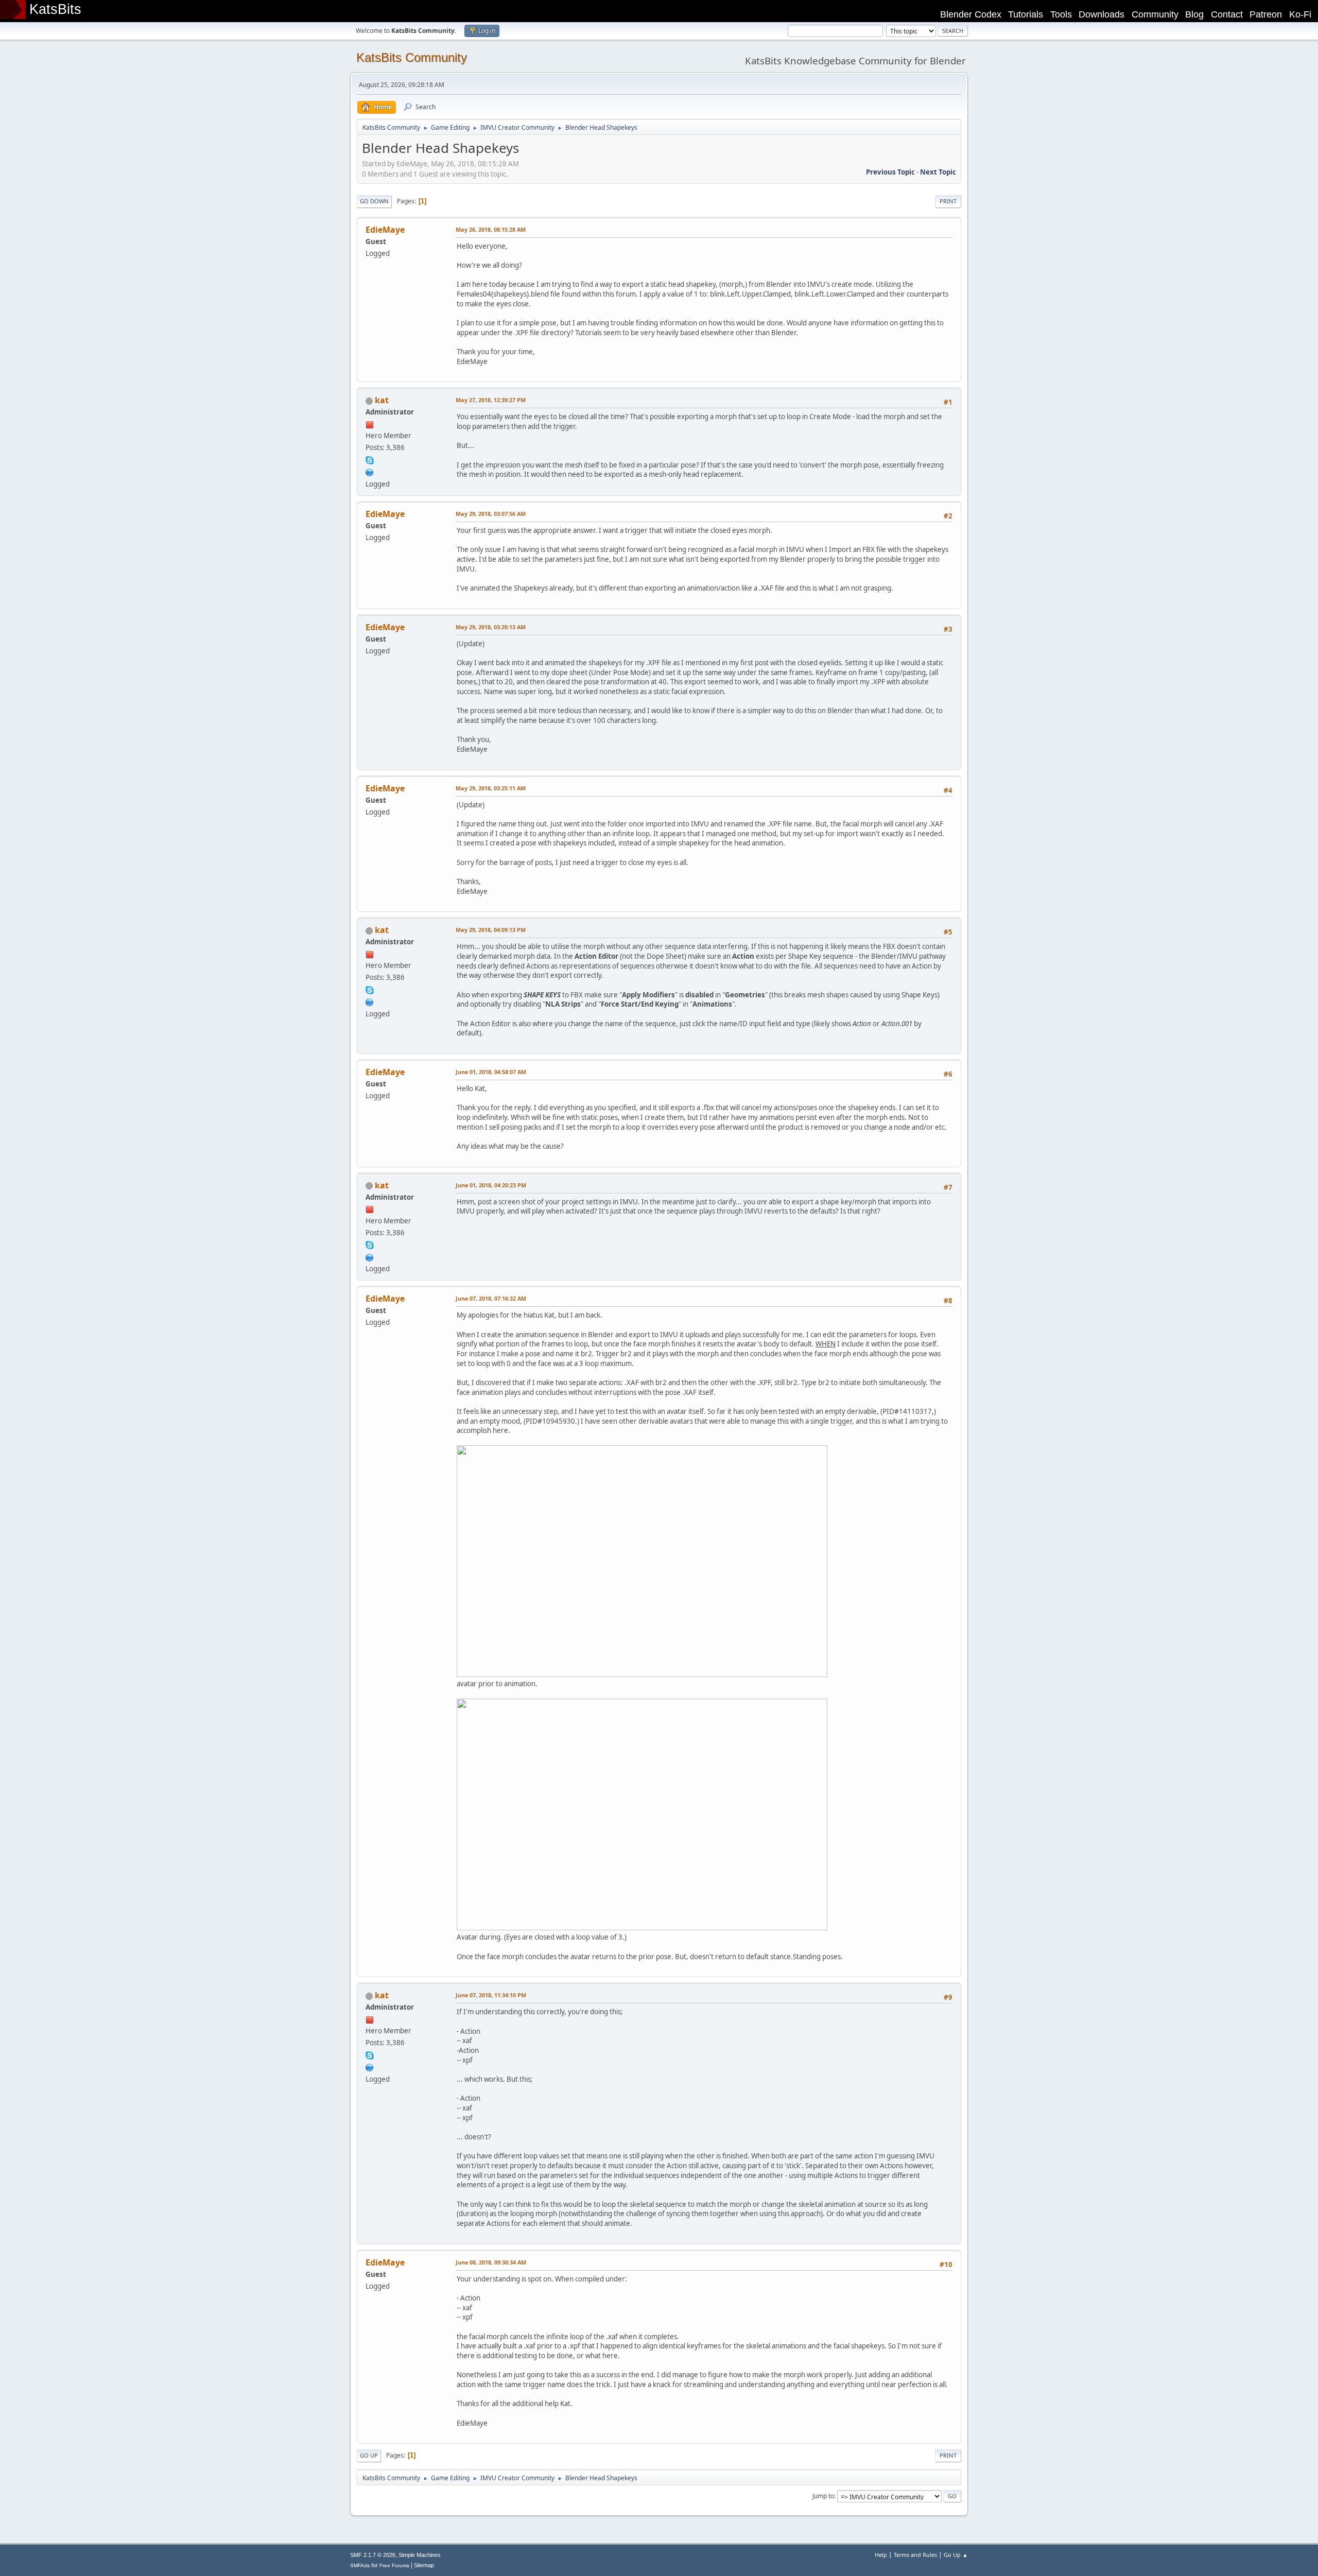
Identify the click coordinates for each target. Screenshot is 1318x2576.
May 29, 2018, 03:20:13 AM (491, 627)
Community (1155, 14)
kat (382, 400)
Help (881, 2555)
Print (948, 201)
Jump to (823, 2496)
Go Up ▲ (956, 2555)
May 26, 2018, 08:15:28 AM (491, 229)
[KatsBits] (370, 471)
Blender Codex (971, 14)
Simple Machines (420, 2555)
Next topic (938, 172)
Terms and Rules (915, 2555)
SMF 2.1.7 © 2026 (373, 2555)
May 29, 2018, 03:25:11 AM (491, 788)
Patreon (1266, 14)
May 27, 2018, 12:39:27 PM (491, 400)
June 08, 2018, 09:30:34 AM (491, 2262)
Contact (1227, 14)
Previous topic (890, 172)
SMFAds (360, 2565)
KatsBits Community (412, 57)
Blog (1194, 14)
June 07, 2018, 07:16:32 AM (491, 1298)
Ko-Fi (1300, 14)
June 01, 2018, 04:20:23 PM (491, 1185)
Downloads (1102, 14)
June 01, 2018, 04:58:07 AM (491, 1072)
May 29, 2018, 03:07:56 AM (491, 514)
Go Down (374, 201)
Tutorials (1026, 14)
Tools (1061, 14)
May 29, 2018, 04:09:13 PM (491, 930)
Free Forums (394, 2565)
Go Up (369, 2455)
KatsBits (55, 9)
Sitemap (424, 2565)
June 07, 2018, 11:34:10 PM (491, 1995)
